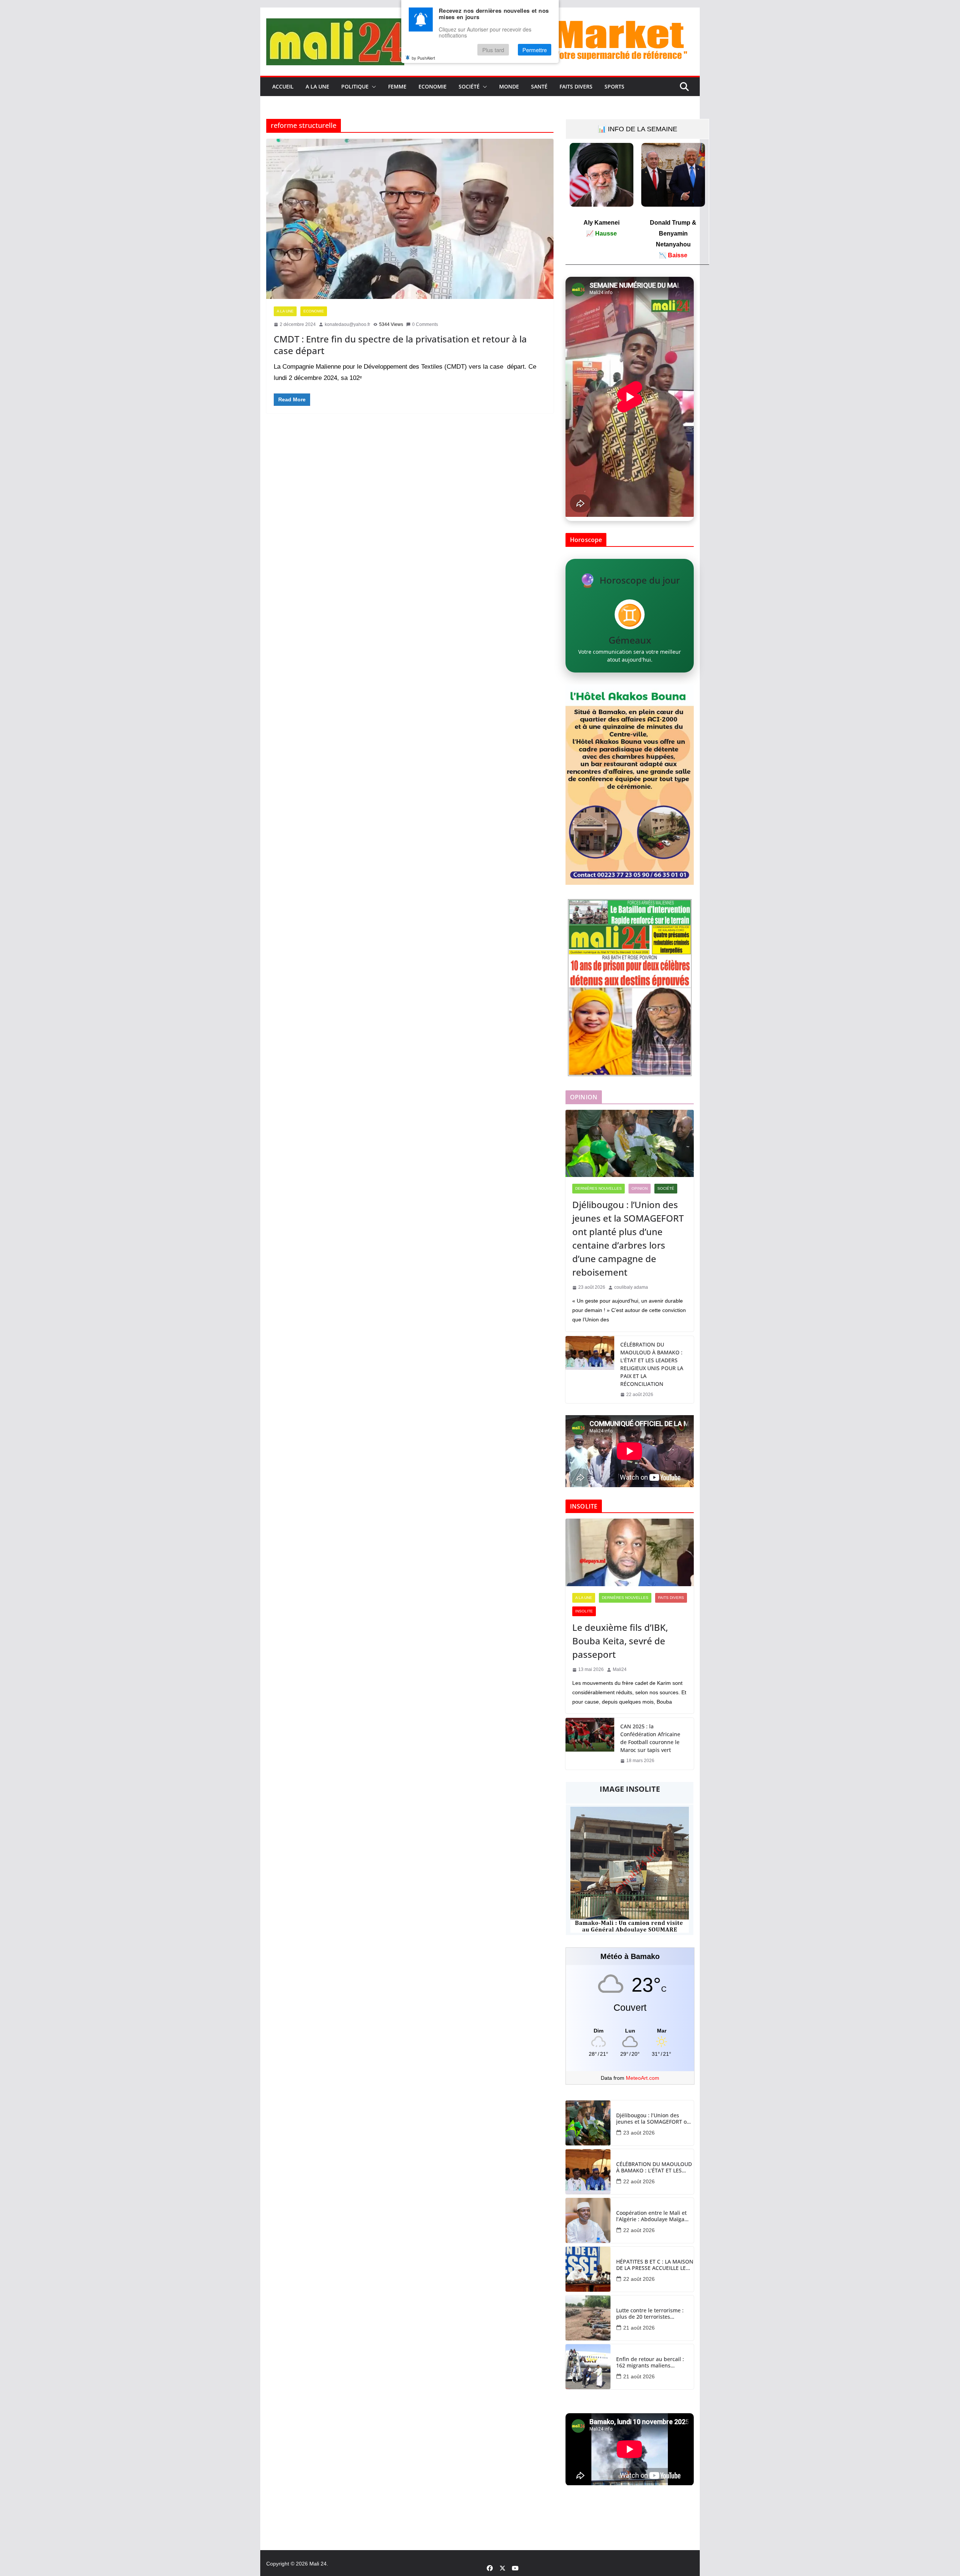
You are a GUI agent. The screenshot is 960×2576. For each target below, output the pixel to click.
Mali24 (620, 1669)
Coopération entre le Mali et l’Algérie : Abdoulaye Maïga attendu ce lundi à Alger (651, 2216)
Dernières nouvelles (598, 1188)
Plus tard (493, 50)
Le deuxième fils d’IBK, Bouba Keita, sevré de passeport (620, 1641)
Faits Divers (576, 86)
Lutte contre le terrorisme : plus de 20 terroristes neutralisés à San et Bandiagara (650, 2314)
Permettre (535, 50)
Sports (614, 86)
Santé (539, 86)
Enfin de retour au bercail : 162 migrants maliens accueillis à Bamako (650, 2363)
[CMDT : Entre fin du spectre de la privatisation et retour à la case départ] (410, 219)
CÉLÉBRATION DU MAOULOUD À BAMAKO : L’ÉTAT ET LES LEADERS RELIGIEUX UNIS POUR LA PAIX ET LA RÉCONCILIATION (652, 1364)
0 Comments (425, 324)
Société (469, 86)
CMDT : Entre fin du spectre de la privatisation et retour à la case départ (400, 345)
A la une (317, 86)
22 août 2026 (639, 2181)
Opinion (640, 1188)
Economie (433, 86)
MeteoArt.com (643, 2078)
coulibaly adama (631, 1287)
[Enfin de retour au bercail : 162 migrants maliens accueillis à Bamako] (588, 2367)
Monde (509, 86)
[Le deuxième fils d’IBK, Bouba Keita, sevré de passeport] (630, 1552)
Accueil (283, 86)
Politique (355, 86)
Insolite (584, 1611)
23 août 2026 (639, 2133)
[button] (372, 87)
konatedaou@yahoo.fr (347, 324)
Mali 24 (318, 2564)
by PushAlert (423, 58)
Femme (397, 86)
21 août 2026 (639, 2328)
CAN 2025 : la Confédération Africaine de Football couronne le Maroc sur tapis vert (650, 1738)
